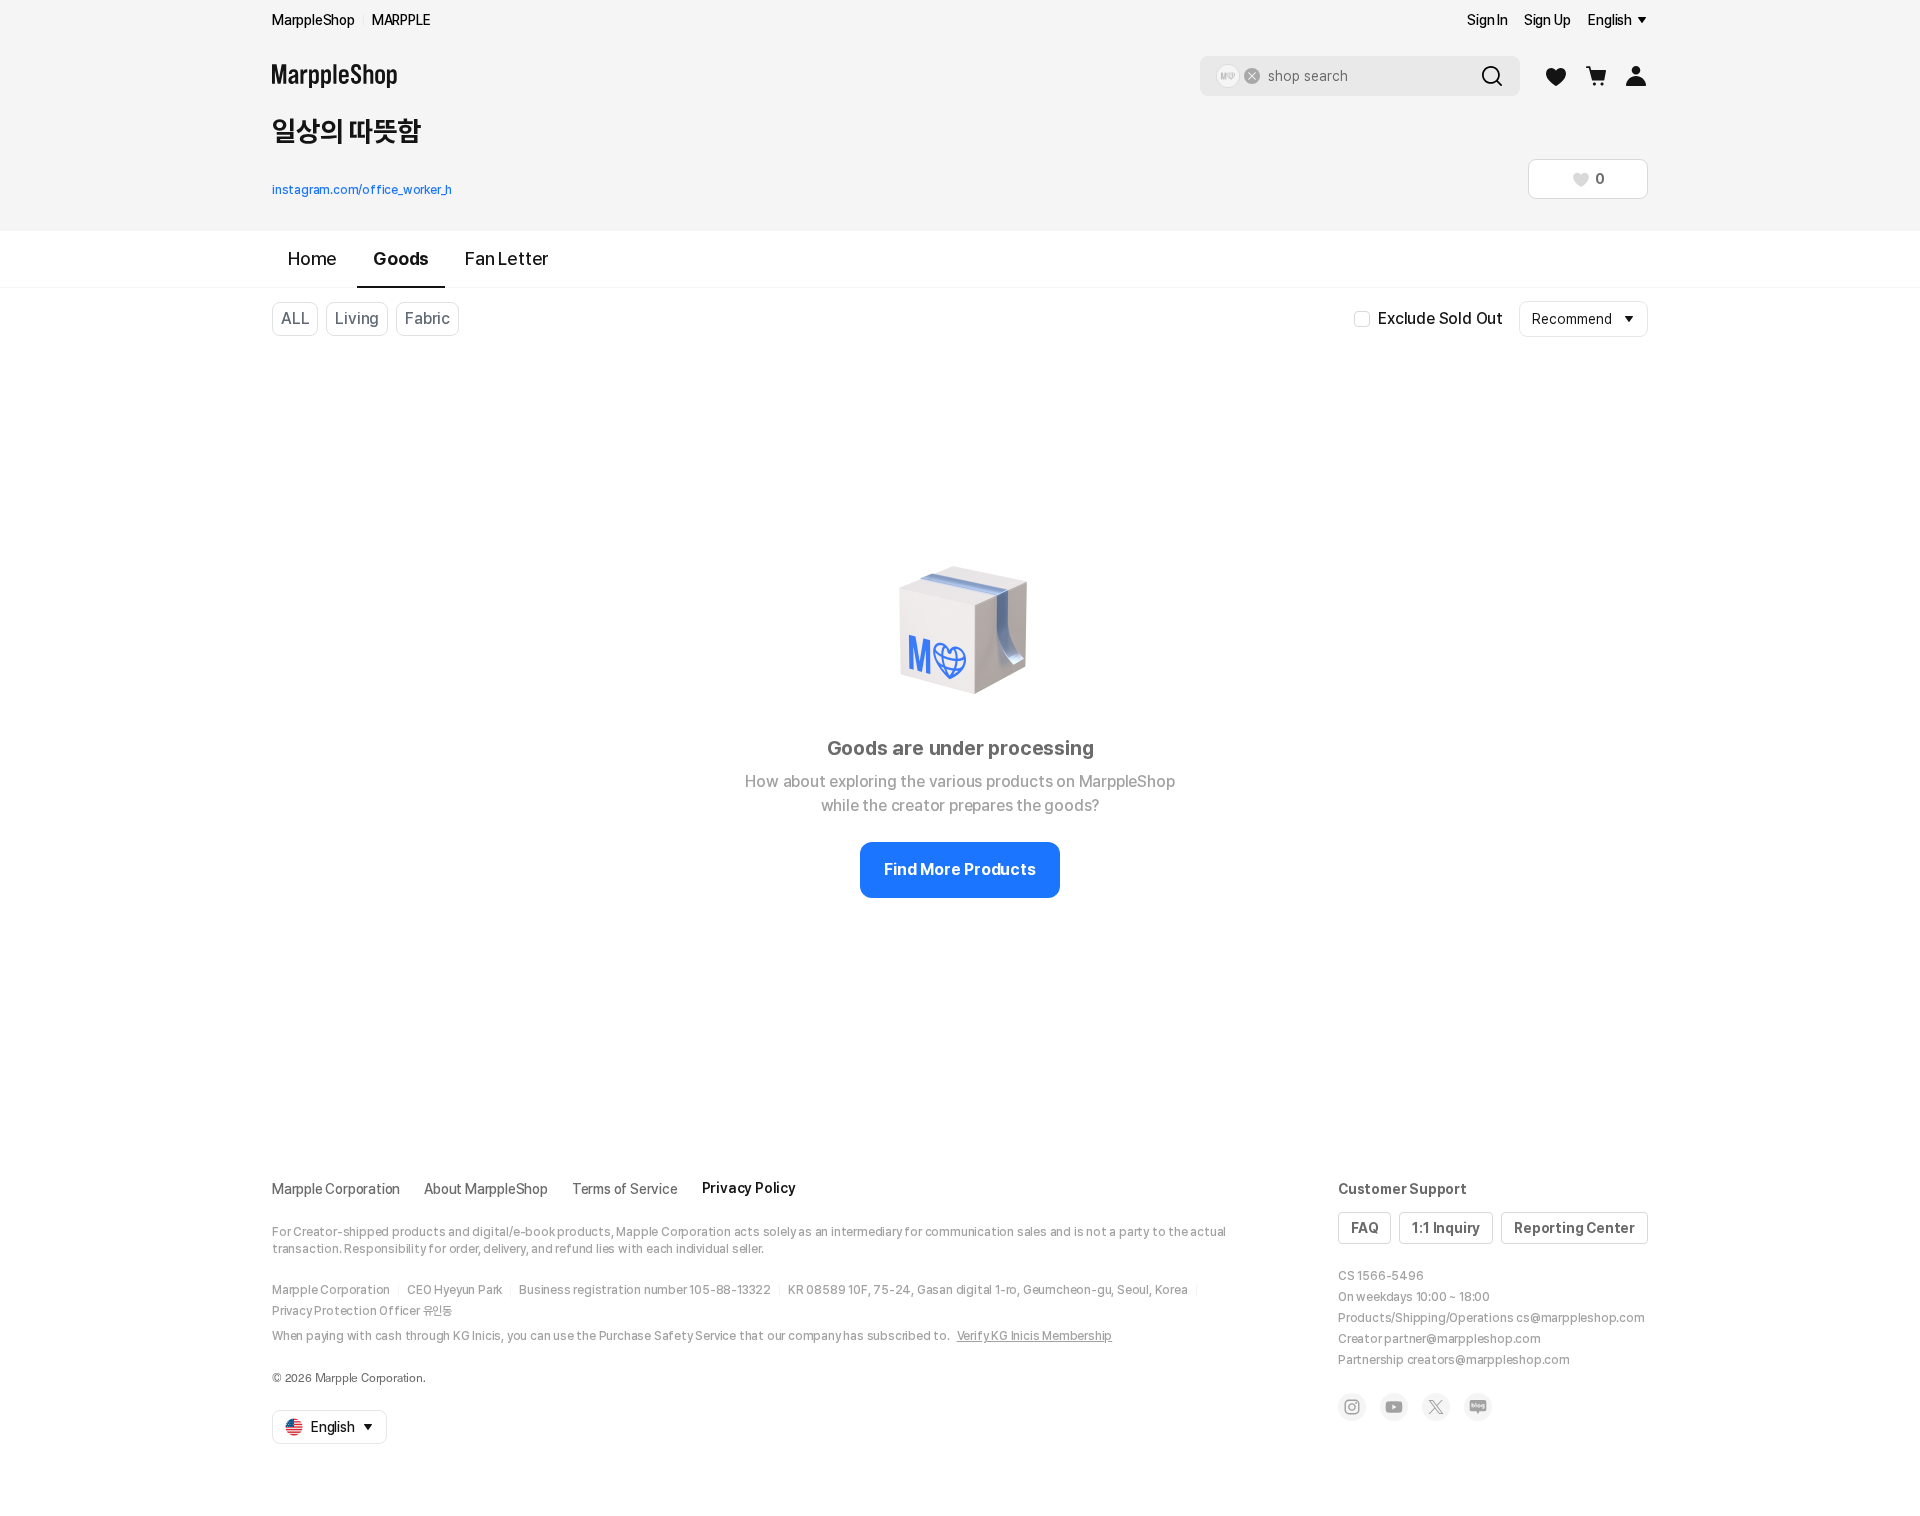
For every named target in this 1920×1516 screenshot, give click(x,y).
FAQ (1364, 1228)
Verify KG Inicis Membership (1035, 1336)
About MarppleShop (486, 1189)
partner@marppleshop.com (1462, 1339)
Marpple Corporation (336, 1189)
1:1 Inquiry (1446, 1228)
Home (312, 258)
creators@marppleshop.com (1488, 1360)
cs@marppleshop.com (1580, 1318)
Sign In (1487, 20)
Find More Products (959, 869)
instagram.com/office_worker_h (362, 190)
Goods (401, 258)
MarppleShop (313, 20)
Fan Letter (507, 258)
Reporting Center (1574, 1228)
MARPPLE (401, 20)
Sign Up (1547, 20)
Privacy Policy (749, 1188)
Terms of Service (625, 1189)
